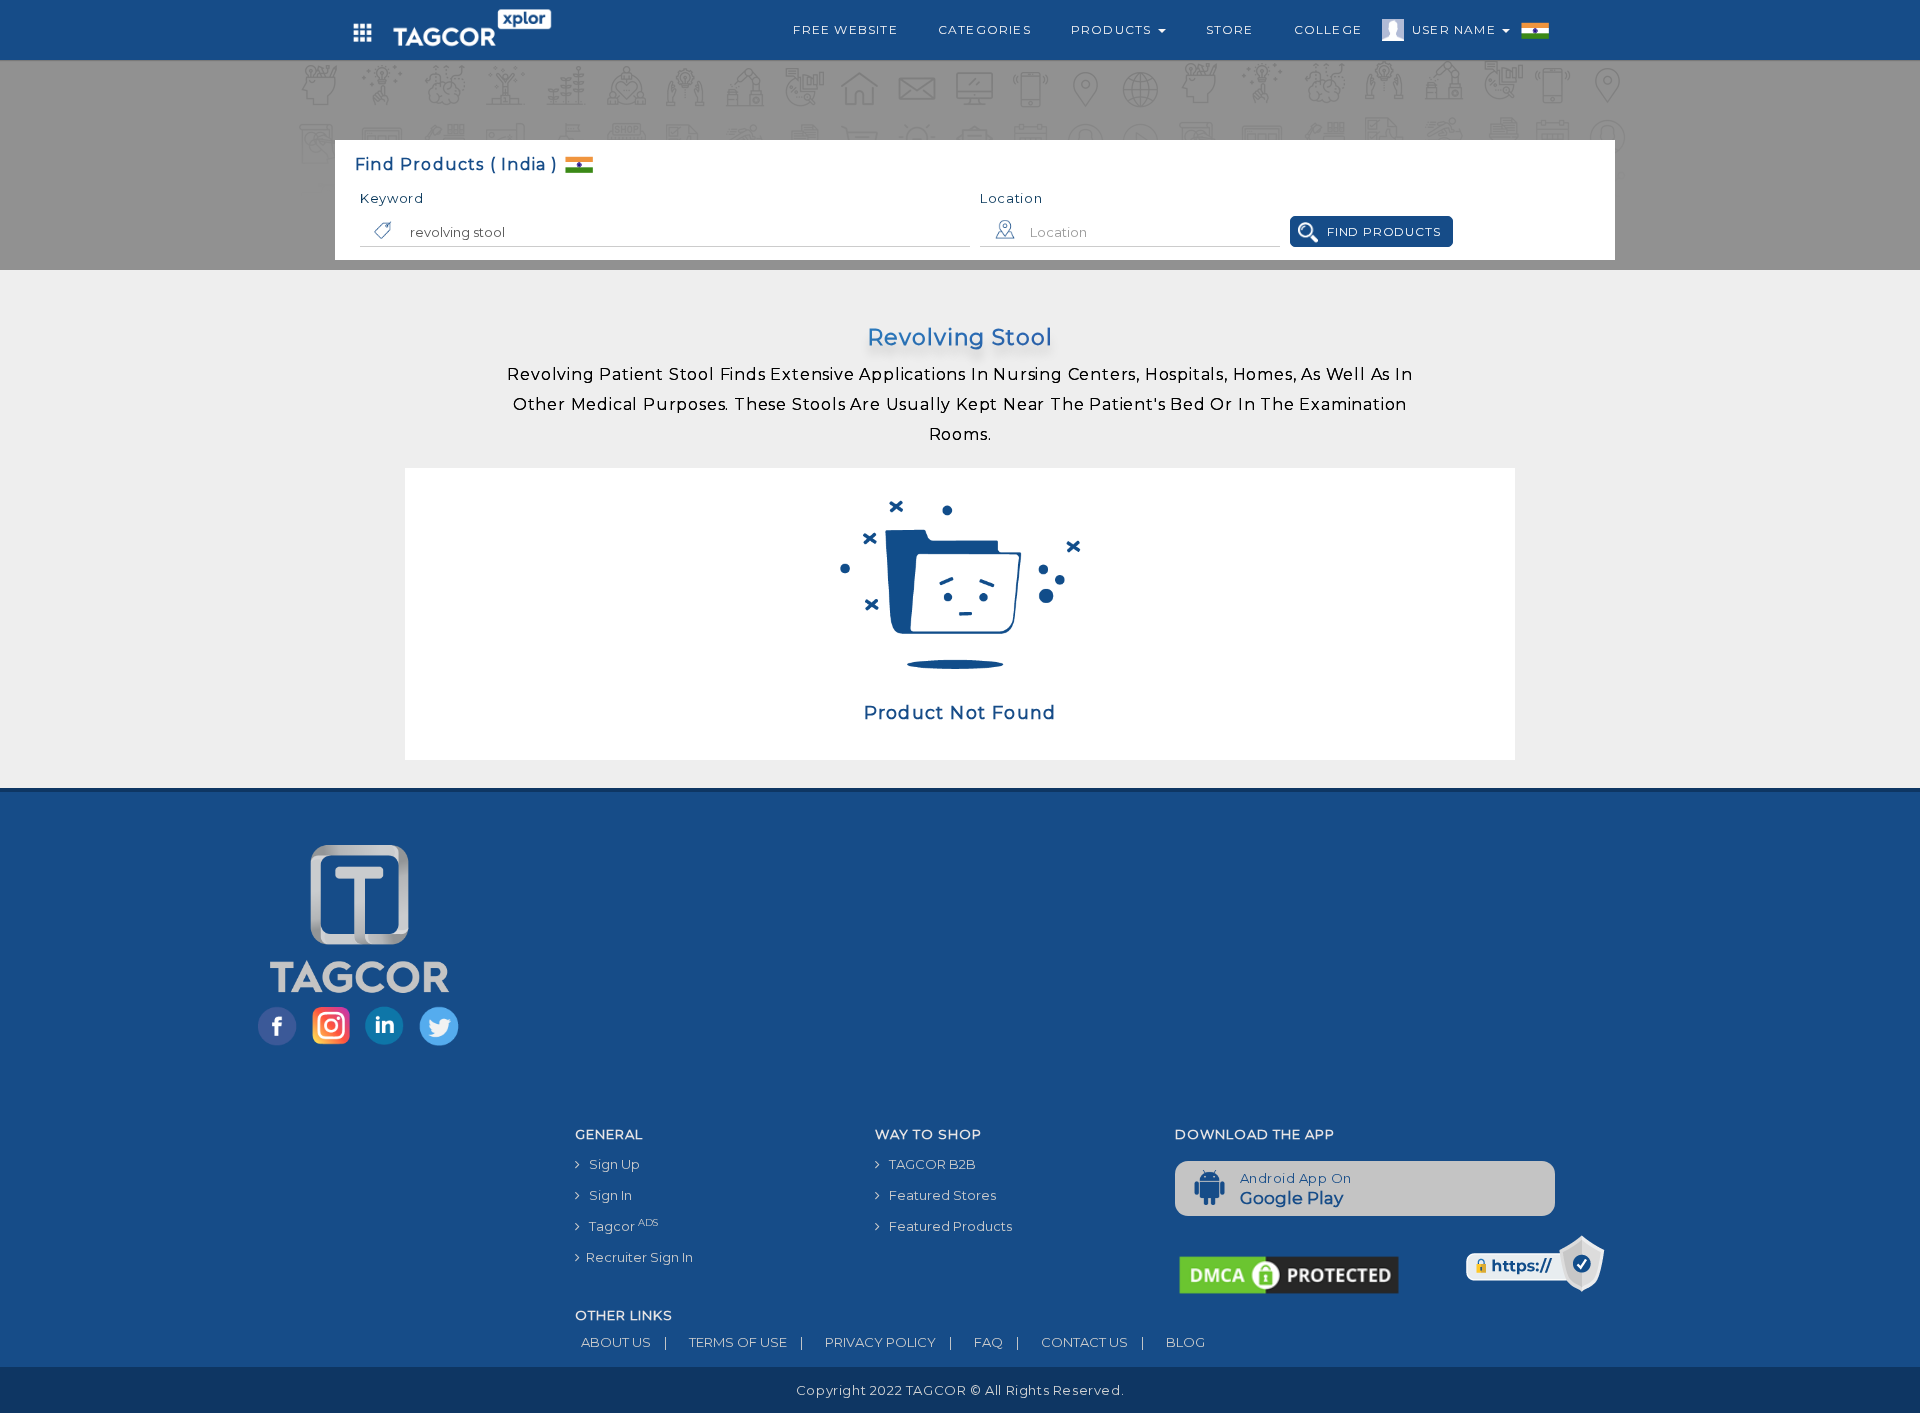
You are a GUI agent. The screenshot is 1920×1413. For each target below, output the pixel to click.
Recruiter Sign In (636, 1257)
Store (1230, 29)
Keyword (392, 198)
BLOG (1173, 1342)
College (1328, 29)
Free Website (845, 29)
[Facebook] (281, 1044)
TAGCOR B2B (928, 1164)
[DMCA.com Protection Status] (1289, 1273)
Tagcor (619, 1225)
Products (1113, 29)
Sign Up (610, 1164)
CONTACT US (1072, 1342)
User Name (1456, 29)
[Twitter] (441, 1044)
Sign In (606, 1195)
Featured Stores (938, 1195)
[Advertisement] (1160, 967)
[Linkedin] (389, 1044)
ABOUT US (613, 1342)
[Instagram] (335, 1044)
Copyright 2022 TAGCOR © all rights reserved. (960, 1390)
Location (1011, 198)
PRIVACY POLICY (868, 1342)
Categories (984, 29)
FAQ (976, 1342)
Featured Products (946, 1226)
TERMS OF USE (725, 1342)
